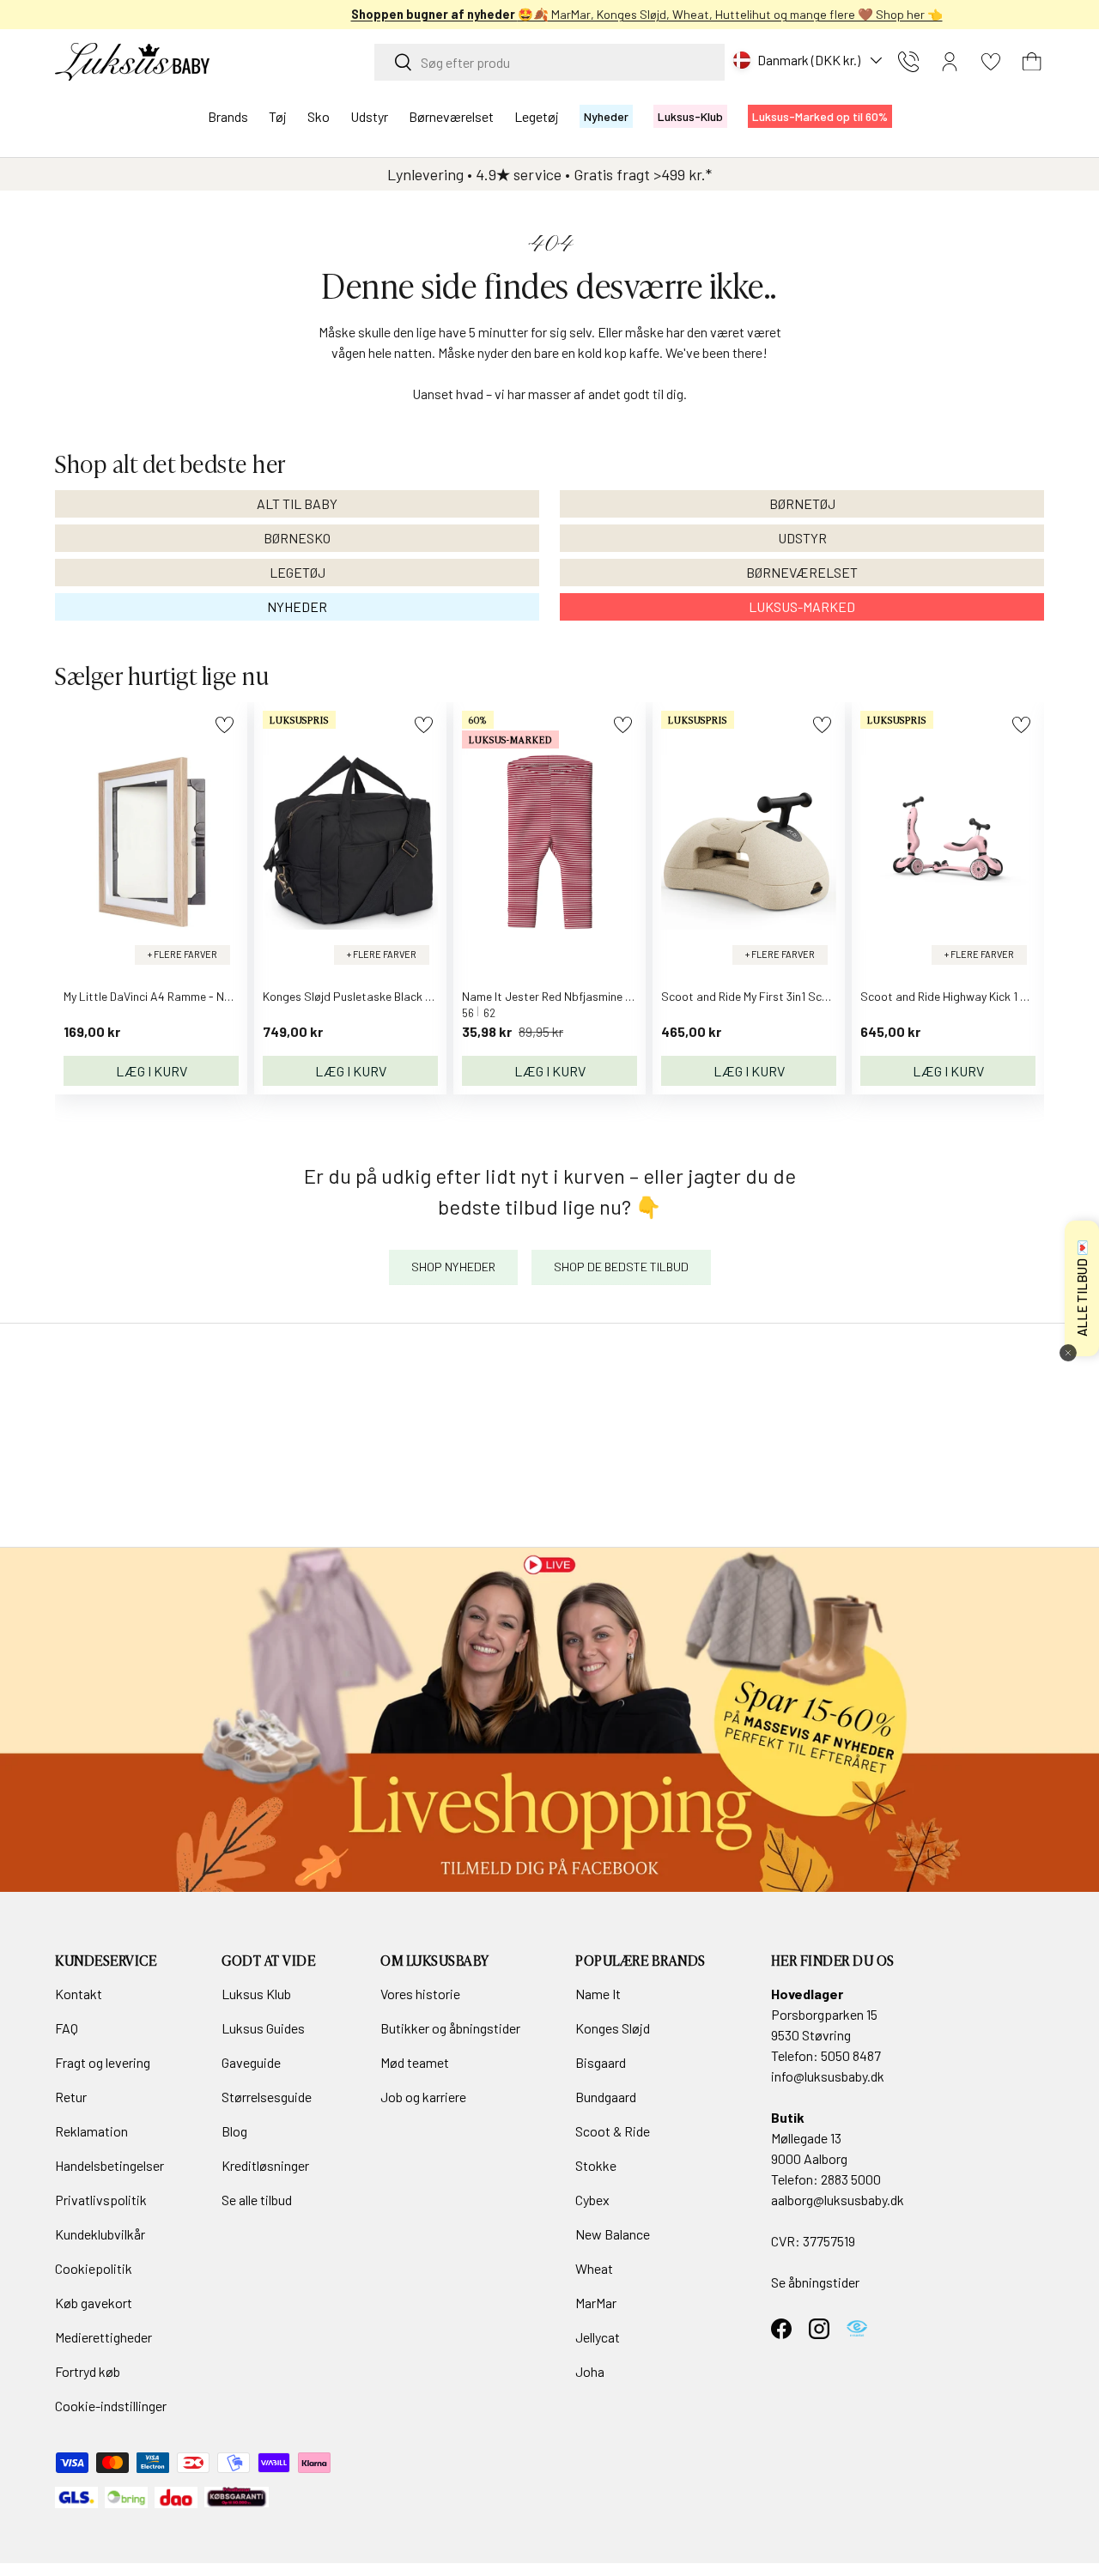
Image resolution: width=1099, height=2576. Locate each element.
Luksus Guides (263, 2028)
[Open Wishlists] (991, 62)
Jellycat (598, 2337)
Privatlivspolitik (101, 2200)
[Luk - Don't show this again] (1068, 1353)
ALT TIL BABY (297, 503)
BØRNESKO (297, 538)
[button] (1032, 62)
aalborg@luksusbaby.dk (838, 2200)
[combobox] (549, 62)
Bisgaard (601, 2062)
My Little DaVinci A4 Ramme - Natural (160, 996)
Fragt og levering (103, 2062)
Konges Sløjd (613, 2028)
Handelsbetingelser (109, 2165)
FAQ (67, 2028)
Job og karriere (423, 2097)
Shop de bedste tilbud (621, 1267)
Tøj (278, 116)
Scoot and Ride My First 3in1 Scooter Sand (771, 996)
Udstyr (369, 116)
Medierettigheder (103, 2337)
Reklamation (91, 2131)
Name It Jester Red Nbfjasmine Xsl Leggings (577, 996)
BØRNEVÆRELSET (802, 572)
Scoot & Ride (613, 2131)
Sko (319, 116)
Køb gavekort (94, 2303)
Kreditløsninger (265, 2165)
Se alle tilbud (257, 2200)
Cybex (592, 2200)
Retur (71, 2097)
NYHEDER (297, 606)
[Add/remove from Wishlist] (225, 725)
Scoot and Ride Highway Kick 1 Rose (953, 996)
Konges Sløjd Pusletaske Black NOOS (359, 996)
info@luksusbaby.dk (828, 2076)
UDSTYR (802, 538)
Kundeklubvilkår (100, 2234)
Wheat (594, 2268)
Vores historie (420, 1994)
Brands (228, 116)
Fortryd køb (88, 2371)
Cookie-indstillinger (111, 2406)
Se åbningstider (815, 2282)
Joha (590, 2371)
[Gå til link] (549, 1719)
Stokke (596, 2165)
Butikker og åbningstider (450, 2028)
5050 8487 (851, 2055)
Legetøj (537, 116)
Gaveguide (251, 2062)
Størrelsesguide (267, 2097)
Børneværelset (451, 116)
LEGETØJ (298, 572)
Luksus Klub (256, 1994)
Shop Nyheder (453, 1267)
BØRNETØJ (802, 503)
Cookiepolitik (94, 2268)
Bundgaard (606, 2097)
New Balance (613, 2234)
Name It (598, 1994)
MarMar (596, 2303)
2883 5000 (851, 2179)
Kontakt (79, 1994)
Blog (234, 2131)
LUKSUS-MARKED (802, 606)
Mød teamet (415, 2062)
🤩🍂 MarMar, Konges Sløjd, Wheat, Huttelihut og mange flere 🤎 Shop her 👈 (550, 14)
